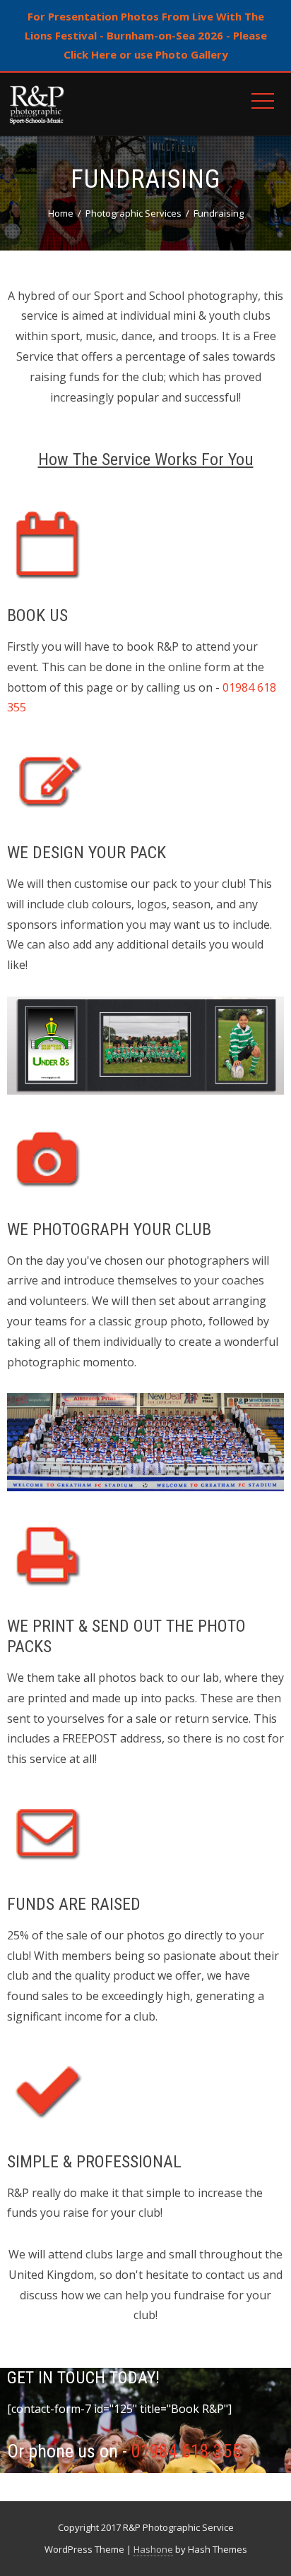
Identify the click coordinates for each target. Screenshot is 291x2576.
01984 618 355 (186, 2451)
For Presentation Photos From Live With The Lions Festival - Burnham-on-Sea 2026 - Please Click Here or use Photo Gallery (146, 35)
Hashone (153, 2549)
